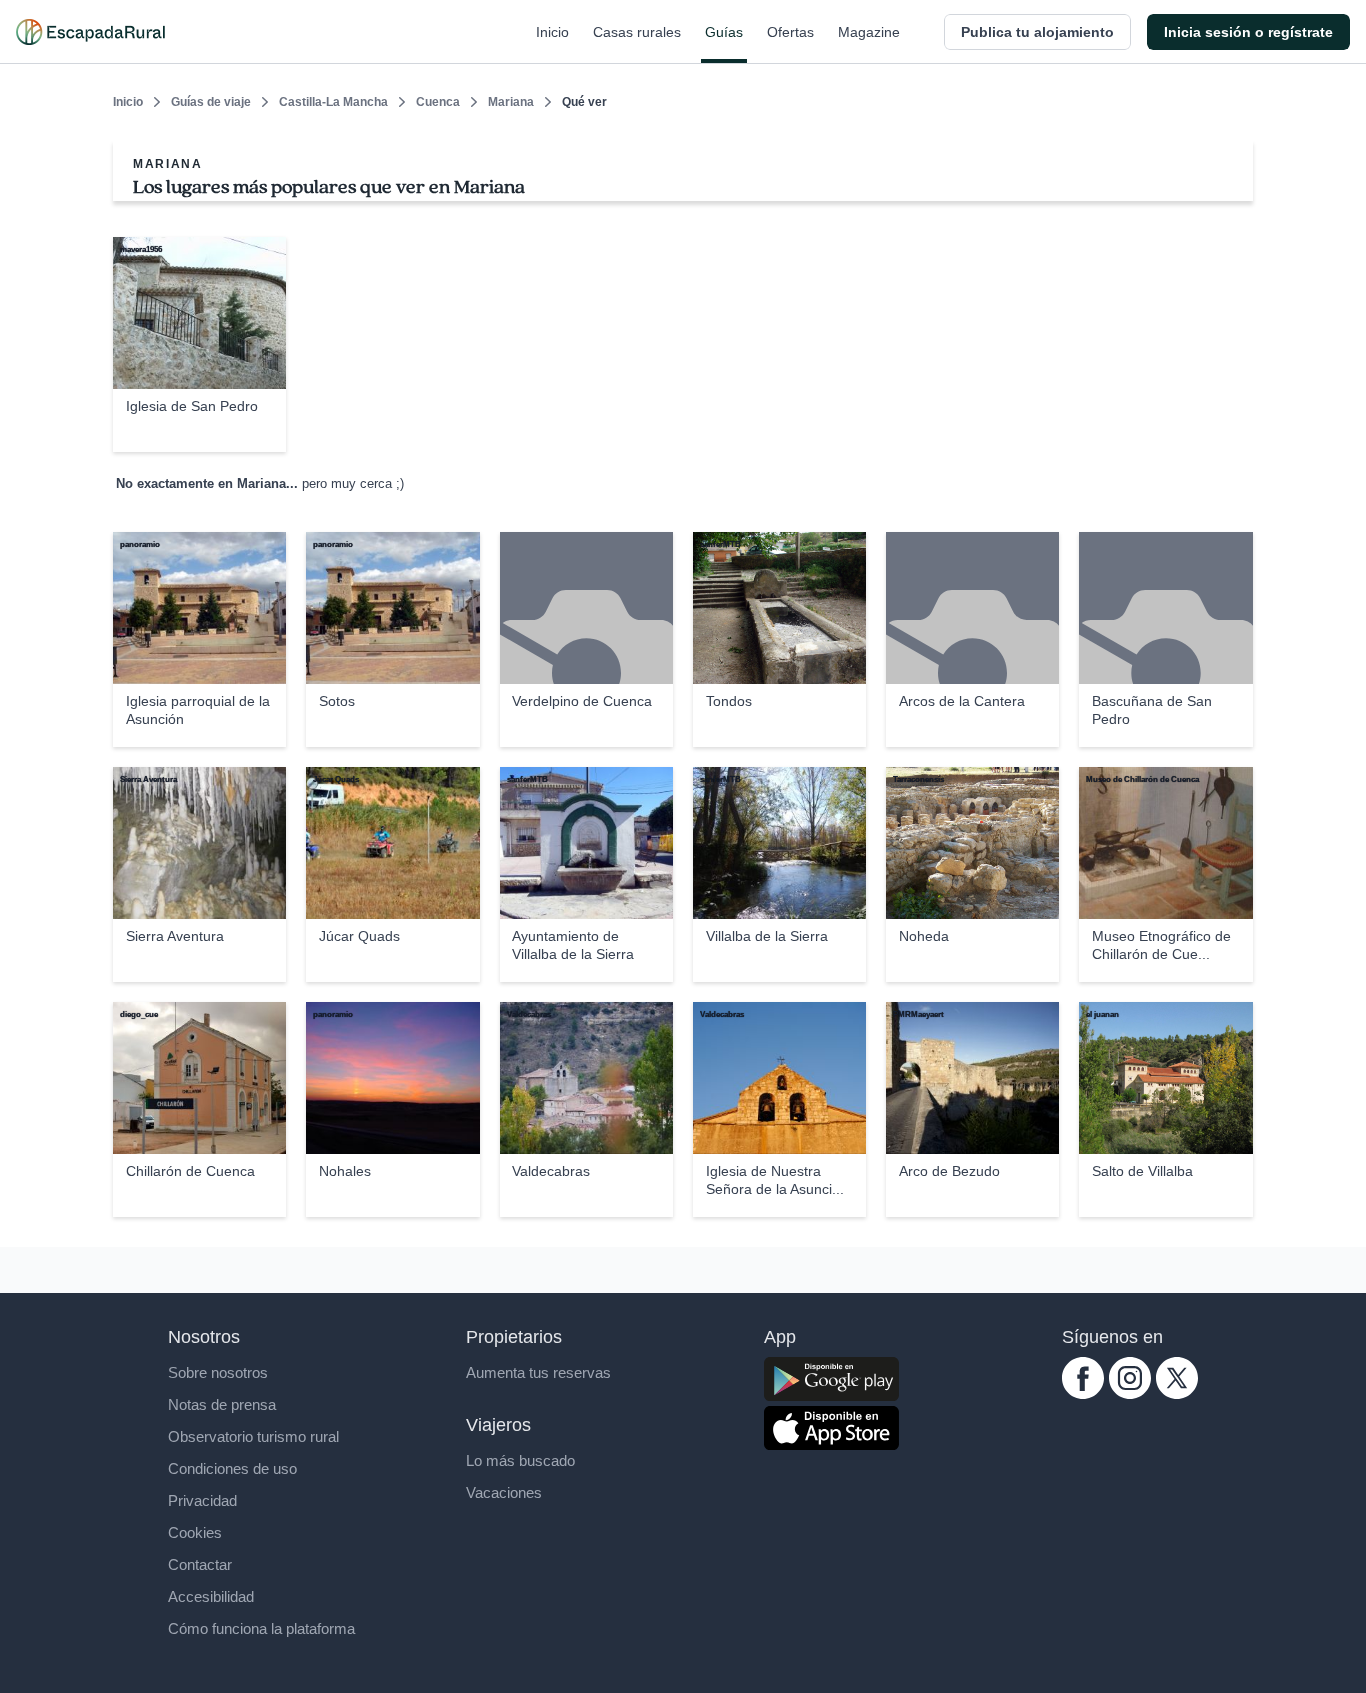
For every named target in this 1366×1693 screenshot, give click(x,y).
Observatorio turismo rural (253, 1436)
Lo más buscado (520, 1460)
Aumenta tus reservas (538, 1372)
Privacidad (202, 1500)
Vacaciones (504, 1492)
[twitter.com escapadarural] (1177, 1393)
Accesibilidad (211, 1596)
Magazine (869, 32)
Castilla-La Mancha (333, 102)
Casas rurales (637, 32)
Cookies (195, 1532)
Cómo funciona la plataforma (261, 1628)
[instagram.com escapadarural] (1130, 1393)
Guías (724, 32)
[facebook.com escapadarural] (1083, 1393)
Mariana (511, 102)
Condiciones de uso (232, 1468)
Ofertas (790, 32)
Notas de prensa (222, 1404)
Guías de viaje (211, 102)
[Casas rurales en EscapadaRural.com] (90, 32)
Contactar (200, 1564)
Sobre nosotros (218, 1372)
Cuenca (438, 102)
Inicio (552, 32)
